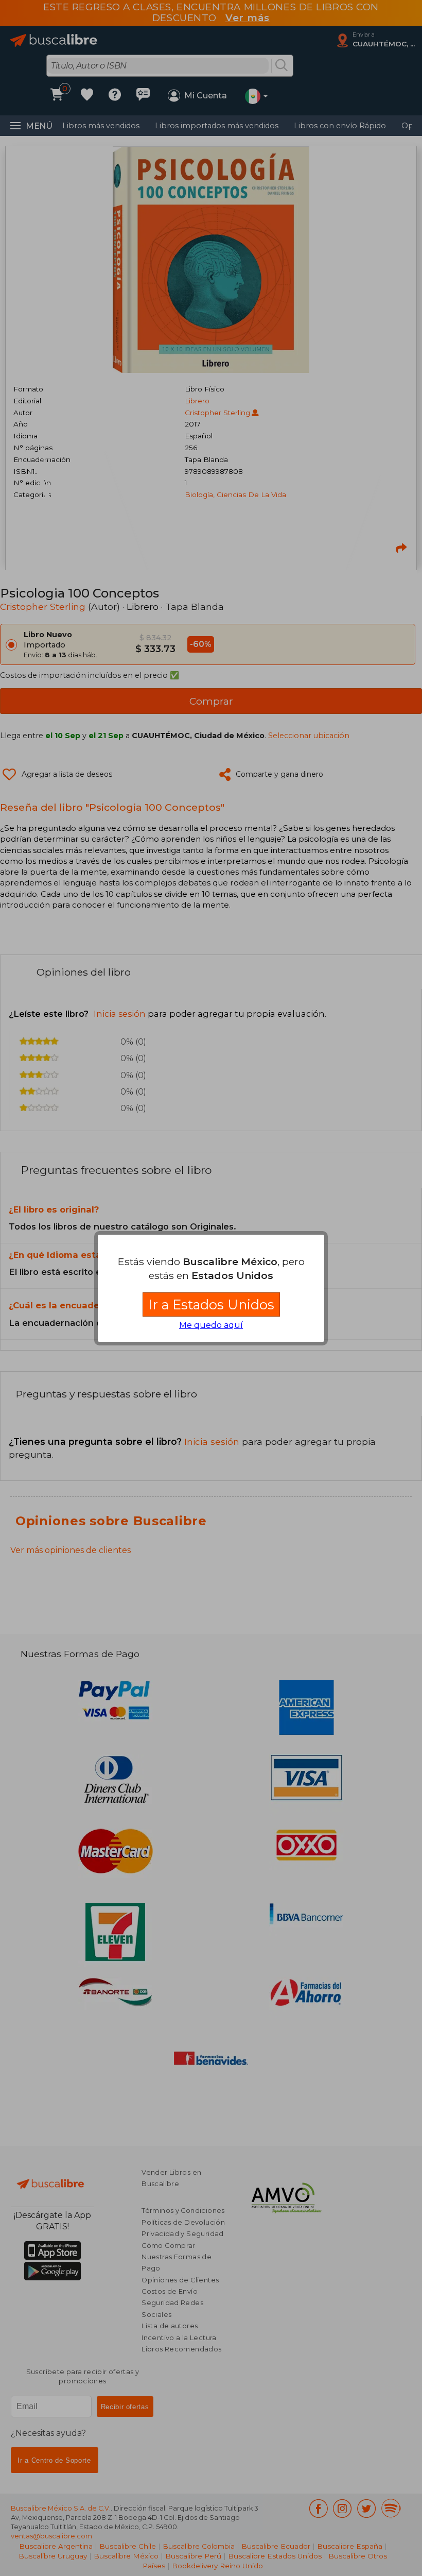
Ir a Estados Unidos (211, 1304)
